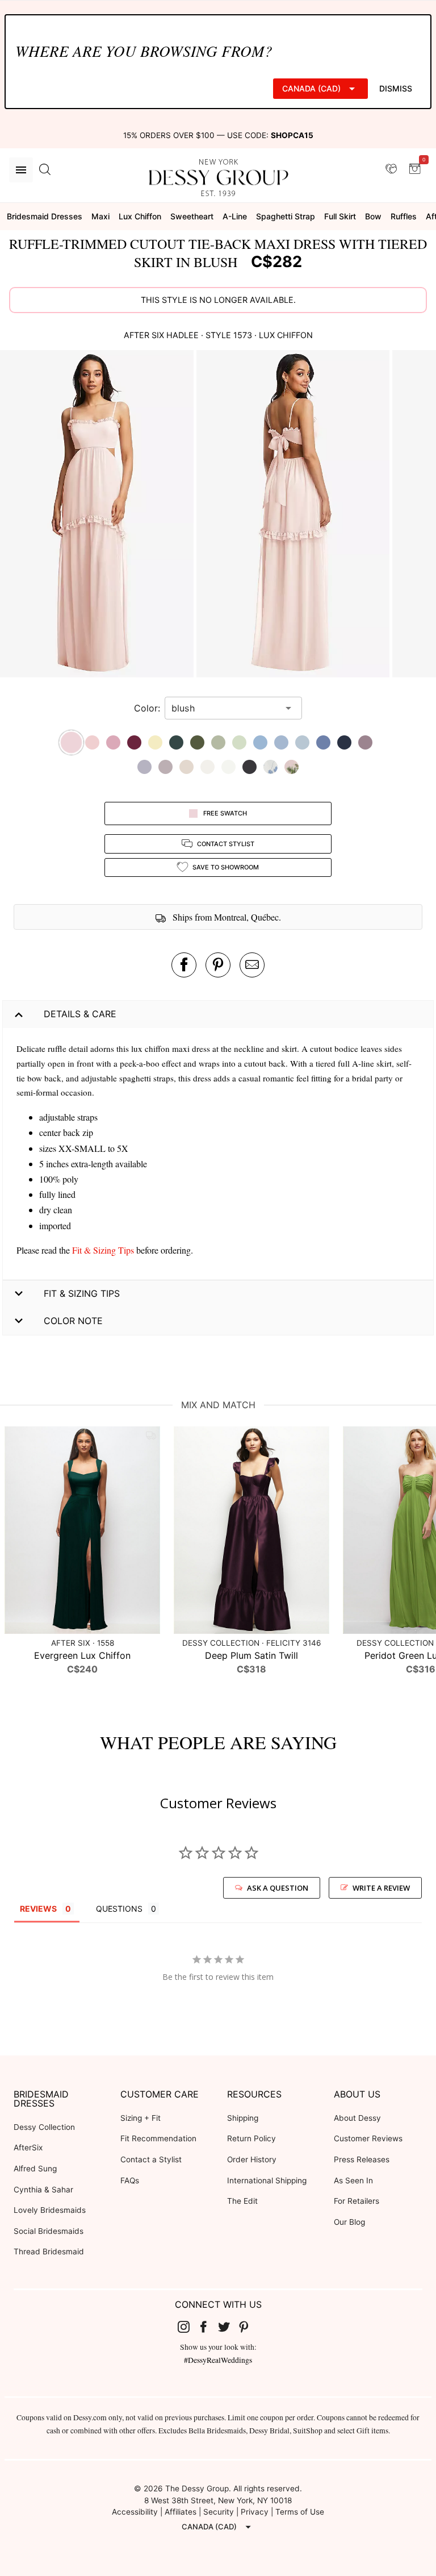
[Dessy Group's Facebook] (208, 2327)
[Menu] (21, 170)
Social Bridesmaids (49, 2231)
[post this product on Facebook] (184, 965)
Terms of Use (300, 2512)
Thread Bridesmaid (49, 2252)
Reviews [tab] (38, 1909)
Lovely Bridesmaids (50, 2210)
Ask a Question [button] (278, 1888)
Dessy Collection (44, 2127)
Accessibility (135, 2512)
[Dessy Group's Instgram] (188, 2327)
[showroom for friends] (391, 169)
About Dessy (357, 2118)
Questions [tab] (119, 1909)
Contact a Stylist (151, 2159)
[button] (98, 515)
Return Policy (251, 2138)
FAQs (130, 2180)
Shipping (243, 2118)
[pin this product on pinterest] (218, 965)
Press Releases (362, 2159)
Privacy (255, 2512)
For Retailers (357, 2201)
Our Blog (349, 2222)
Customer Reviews (368, 2138)
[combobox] (225, 708)
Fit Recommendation (158, 2138)
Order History (252, 2159)
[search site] (45, 170)
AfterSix (28, 2148)
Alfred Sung (35, 2169)
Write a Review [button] (381, 1888)
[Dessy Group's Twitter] (228, 2327)
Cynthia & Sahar (43, 2190)
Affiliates (181, 2512)
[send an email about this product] (252, 965)
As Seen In (353, 2180)
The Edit (242, 2201)
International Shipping (267, 2180)
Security (219, 2512)
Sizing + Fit (141, 2118)
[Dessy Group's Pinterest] (249, 2327)
